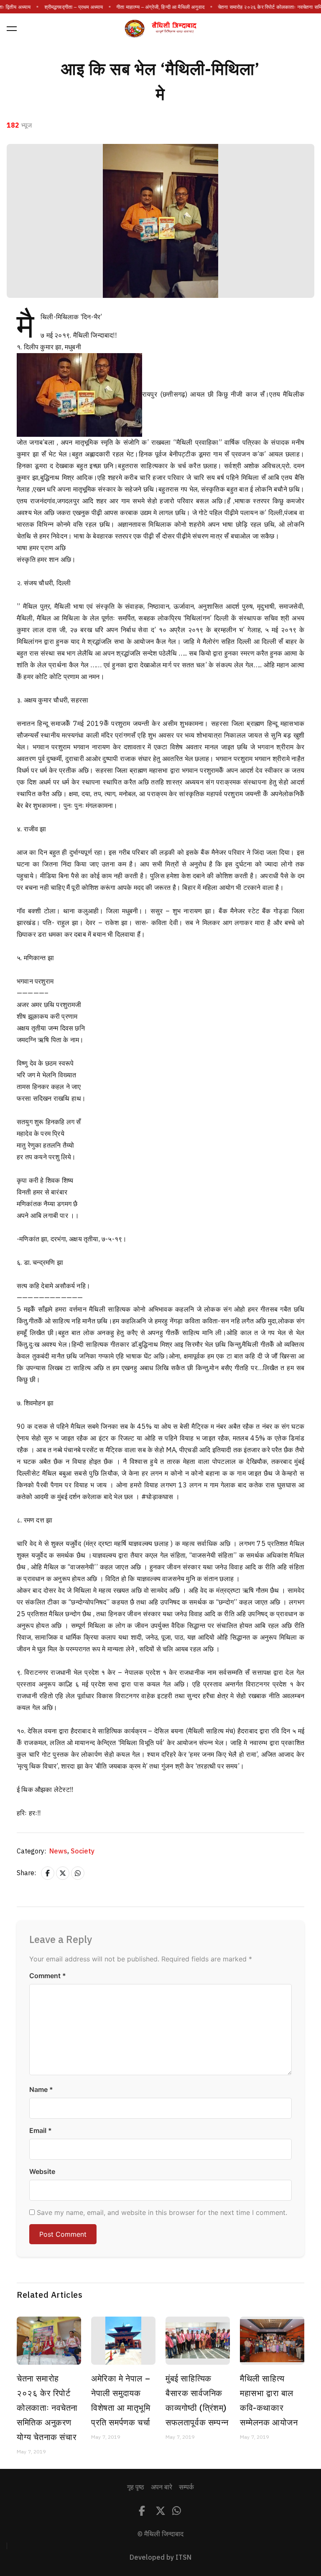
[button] (12, 28)
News (59, 1851)
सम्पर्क (186, 2487)
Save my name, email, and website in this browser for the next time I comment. (162, 2212)
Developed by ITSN (160, 2558)
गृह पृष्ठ (136, 2487)
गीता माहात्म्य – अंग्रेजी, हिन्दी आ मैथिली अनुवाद (161, 7)
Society (83, 1851)
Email (41, 2130)
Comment (48, 1976)
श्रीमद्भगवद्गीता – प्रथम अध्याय (74, 7)
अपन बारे (162, 2487)
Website (42, 2171)
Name (41, 2089)
